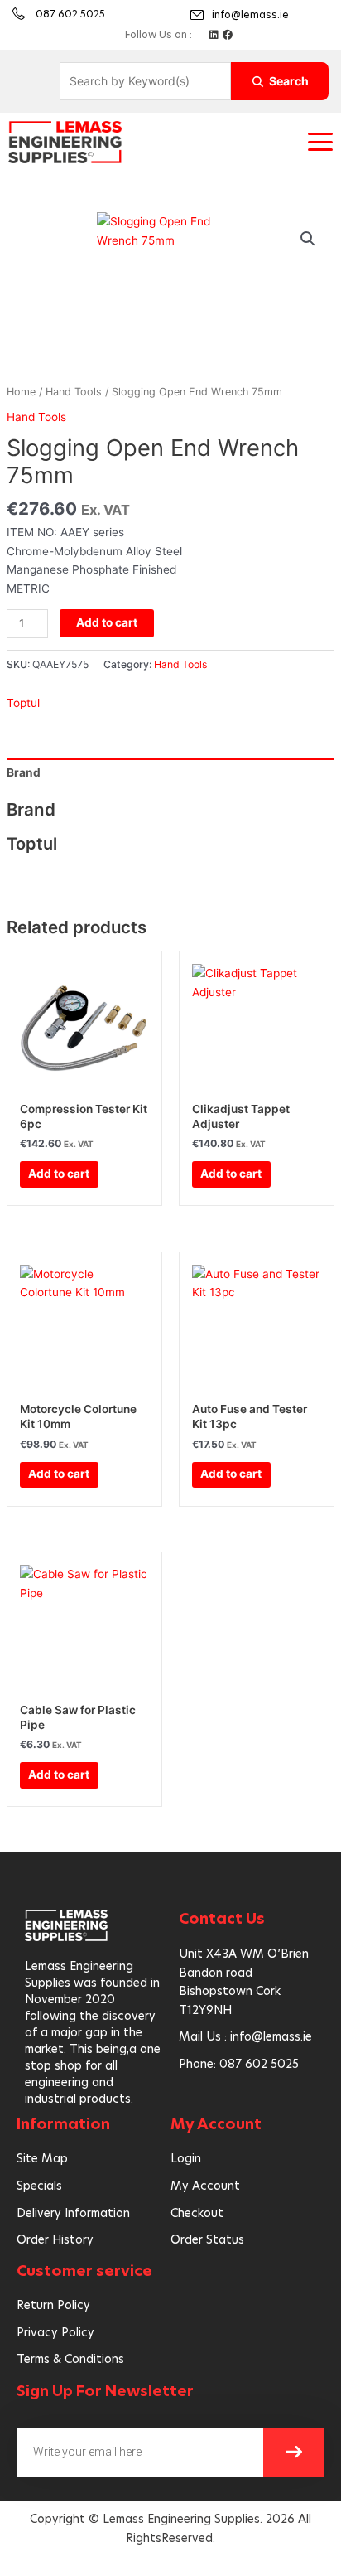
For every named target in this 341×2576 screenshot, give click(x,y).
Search (289, 81)
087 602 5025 (70, 14)
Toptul (23, 703)
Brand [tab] (24, 772)
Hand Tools (74, 392)
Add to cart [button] (59, 1174)
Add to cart (107, 622)
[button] (320, 142)
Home (21, 392)
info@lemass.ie (250, 15)
